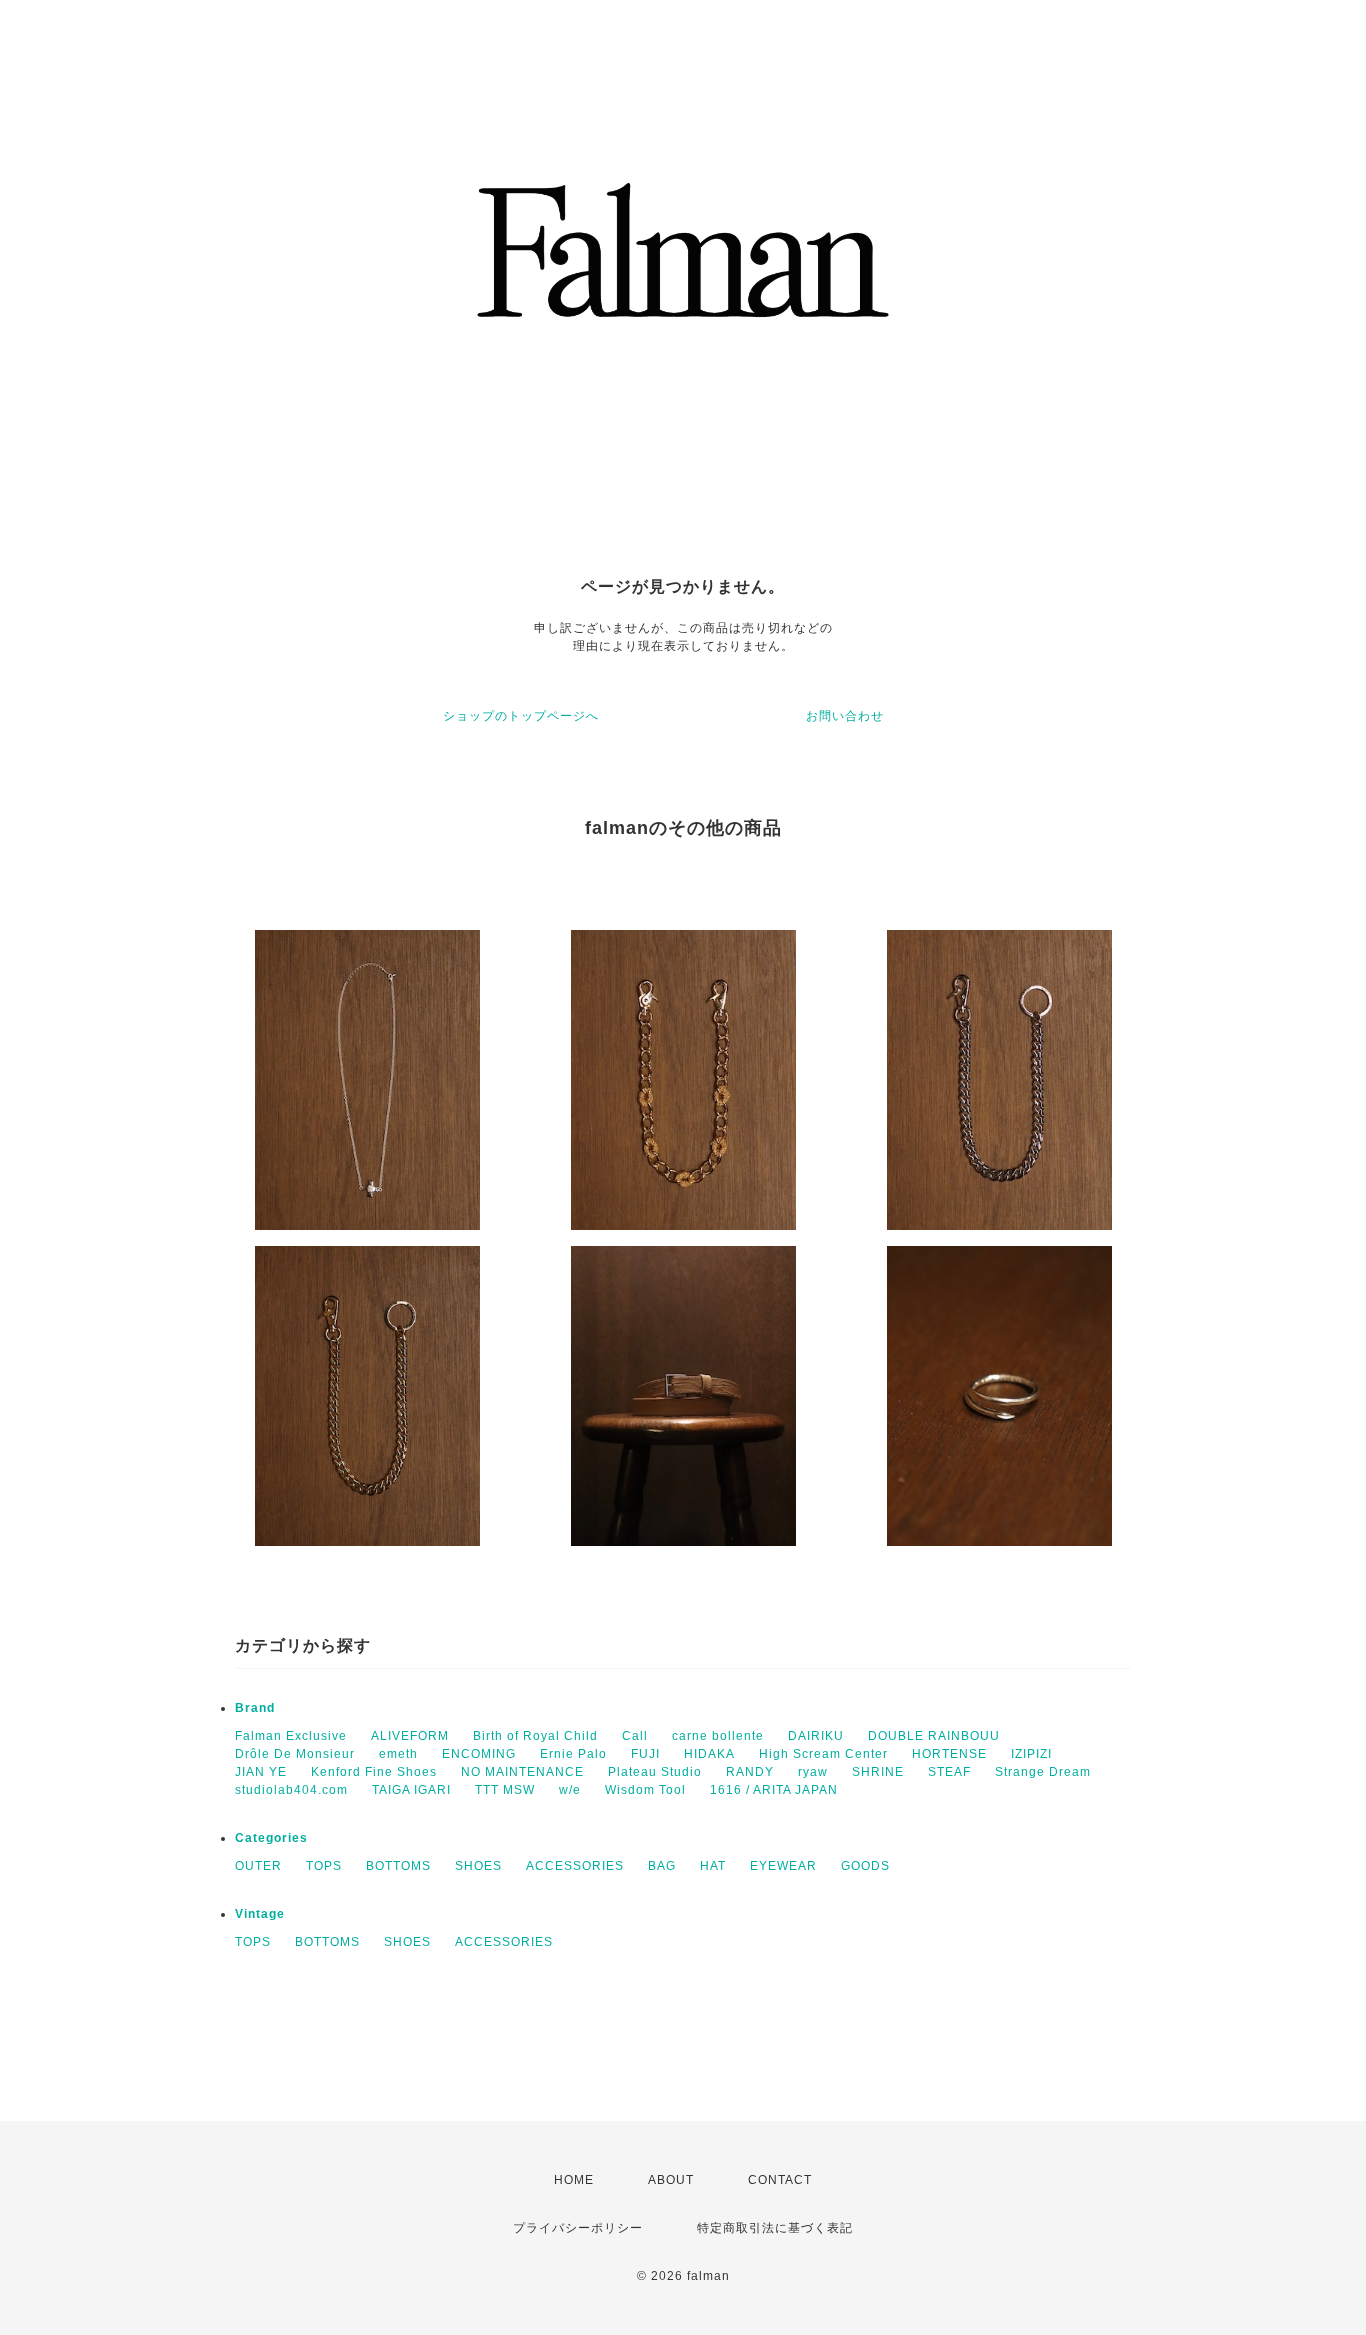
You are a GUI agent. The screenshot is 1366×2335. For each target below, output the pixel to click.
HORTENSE (949, 1754)
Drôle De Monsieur (295, 1754)
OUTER (258, 1866)
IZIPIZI (1031, 1754)
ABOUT (671, 2180)
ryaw (813, 1772)
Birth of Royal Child (535, 1736)
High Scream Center (823, 1754)
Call (635, 1736)
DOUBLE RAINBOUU (934, 1736)
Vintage (260, 1914)
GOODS (865, 1866)
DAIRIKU (816, 1736)
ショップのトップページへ (521, 716)
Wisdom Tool (645, 1790)
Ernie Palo (573, 1754)
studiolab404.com (291, 1790)
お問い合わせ (845, 716)
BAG (662, 1866)
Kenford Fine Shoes (374, 1772)
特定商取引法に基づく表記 (775, 2228)
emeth (398, 1754)
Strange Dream (1043, 1772)
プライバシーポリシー (578, 2228)
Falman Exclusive (291, 1736)
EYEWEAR (783, 1866)
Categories (271, 1838)
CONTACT (780, 2180)
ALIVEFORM (410, 1736)
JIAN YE (261, 1772)
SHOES (478, 1866)
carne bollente (718, 1736)
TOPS (324, 1866)
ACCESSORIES (575, 1866)
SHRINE (878, 1772)
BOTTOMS (398, 1866)
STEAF (949, 1772)
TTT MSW (505, 1790)
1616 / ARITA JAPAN (774, 1790)
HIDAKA (709, 1754)
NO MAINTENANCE (522, 1772)
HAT (713, 1866)
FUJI (645, 1754)
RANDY (750, 1772)
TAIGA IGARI (411, 1790)
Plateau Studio (655, 1772)
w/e (570, 1790)
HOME (574, 2180)
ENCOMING (479, 1754)
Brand (255, 1708)
